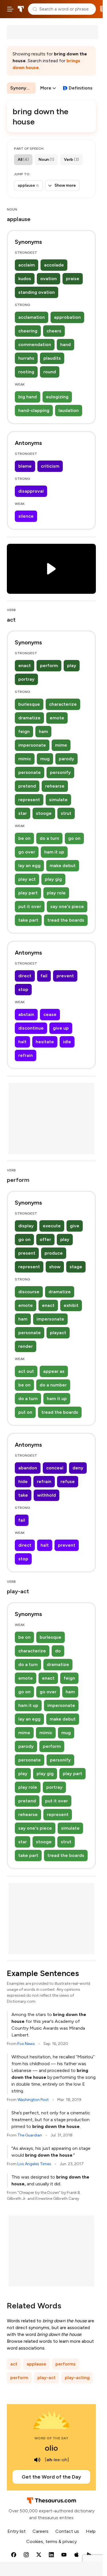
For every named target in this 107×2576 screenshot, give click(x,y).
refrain (26, 1055)
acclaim (27, 265)
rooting (26, 372)
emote (57, 718)
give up (61, 1028)
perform (49, 666)
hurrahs (26, 358)
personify (60, 772)
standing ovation (37, 292)
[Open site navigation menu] (10, 9)
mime (61, 745)
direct (25, 976)
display (26, 1226)
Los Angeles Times (34, 2164)
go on (74, 838)
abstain (26, 1014)
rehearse (55, 786)
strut (66, 813)
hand (65, 344)
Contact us (67, 2531)
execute (52, 1226)
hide (23, 1481)
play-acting (77, 2378)
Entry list (17, 2531)
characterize (63, 704)
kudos (25, 279)
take (23, 1495)
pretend (27, 786)
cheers (54, 331)
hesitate (45, 1042)
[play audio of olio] (37, 2460)
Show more (65, 185)
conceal (55, 1468)
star (23, 813)
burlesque (29, 704)
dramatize (29, 718)
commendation (35, 344)
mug (45, 759)
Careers (41, 2531)
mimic (25, 759)
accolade (54, 265)
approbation (67, 317)
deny (78, 1468)
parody (66, 759)
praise (73, 279)
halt (22, 1042)
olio (51, 2448)
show (55, 1267)
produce (54, 1253)
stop (23, 989)
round (50, 372)
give (75, 1226)
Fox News (26, 2044)
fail (44, 976)
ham (43, 731)
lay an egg (29, 866)
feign (24, 731)
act (14, 2364)
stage (76, 1267)
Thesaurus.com (21, 9)
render (26, 1346)
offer (45, 1239)
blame (25, 466)
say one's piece (67, 906)
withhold (47, 1495)
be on (24, 838)
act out (26, 1371)
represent (29, 800)
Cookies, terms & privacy (52, 2541)
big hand (28, 397)
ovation (49, 279)
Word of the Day (52, 2438)
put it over (30, 906)
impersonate (32, 745)
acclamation (32, 317)
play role (56, 893)
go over (27, 852)
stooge (44, 813)
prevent (65, 976)
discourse (29, 1292)
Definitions (81, 88)
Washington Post (33, 2100)
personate (30, 772)
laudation (69, 410)
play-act (47, 2378)
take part (28, 920)
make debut (63, 866)
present (27, 1253)
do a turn (49, 838)
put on (25, 1412)
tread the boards (66, 920)
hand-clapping (34, 410)
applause (36, 2364)
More (46, 88)
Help (91, 2531)
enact (25, 666)
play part (28, 893)
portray (26, 679)
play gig (53, 879)
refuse (68, 1481)
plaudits (52, 358)
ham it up (54, 852)
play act (27, 879)
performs (65, 2364)
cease (50, 1014)
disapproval (31, 491)
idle (67, 1042)
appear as (54, 1371)
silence (26, 516)
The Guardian (30, 2135)
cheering (28, 331)
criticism (50, 466)
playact (58, 1333)
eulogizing (57, 397)
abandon (28, 1468)
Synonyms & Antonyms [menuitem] (23, 88)
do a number (53, 1385)
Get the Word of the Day (51, 2477)
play (72, 666)
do (58, 1651)
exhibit (71, 1305)
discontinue (31, 1028)
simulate (58, 800)
